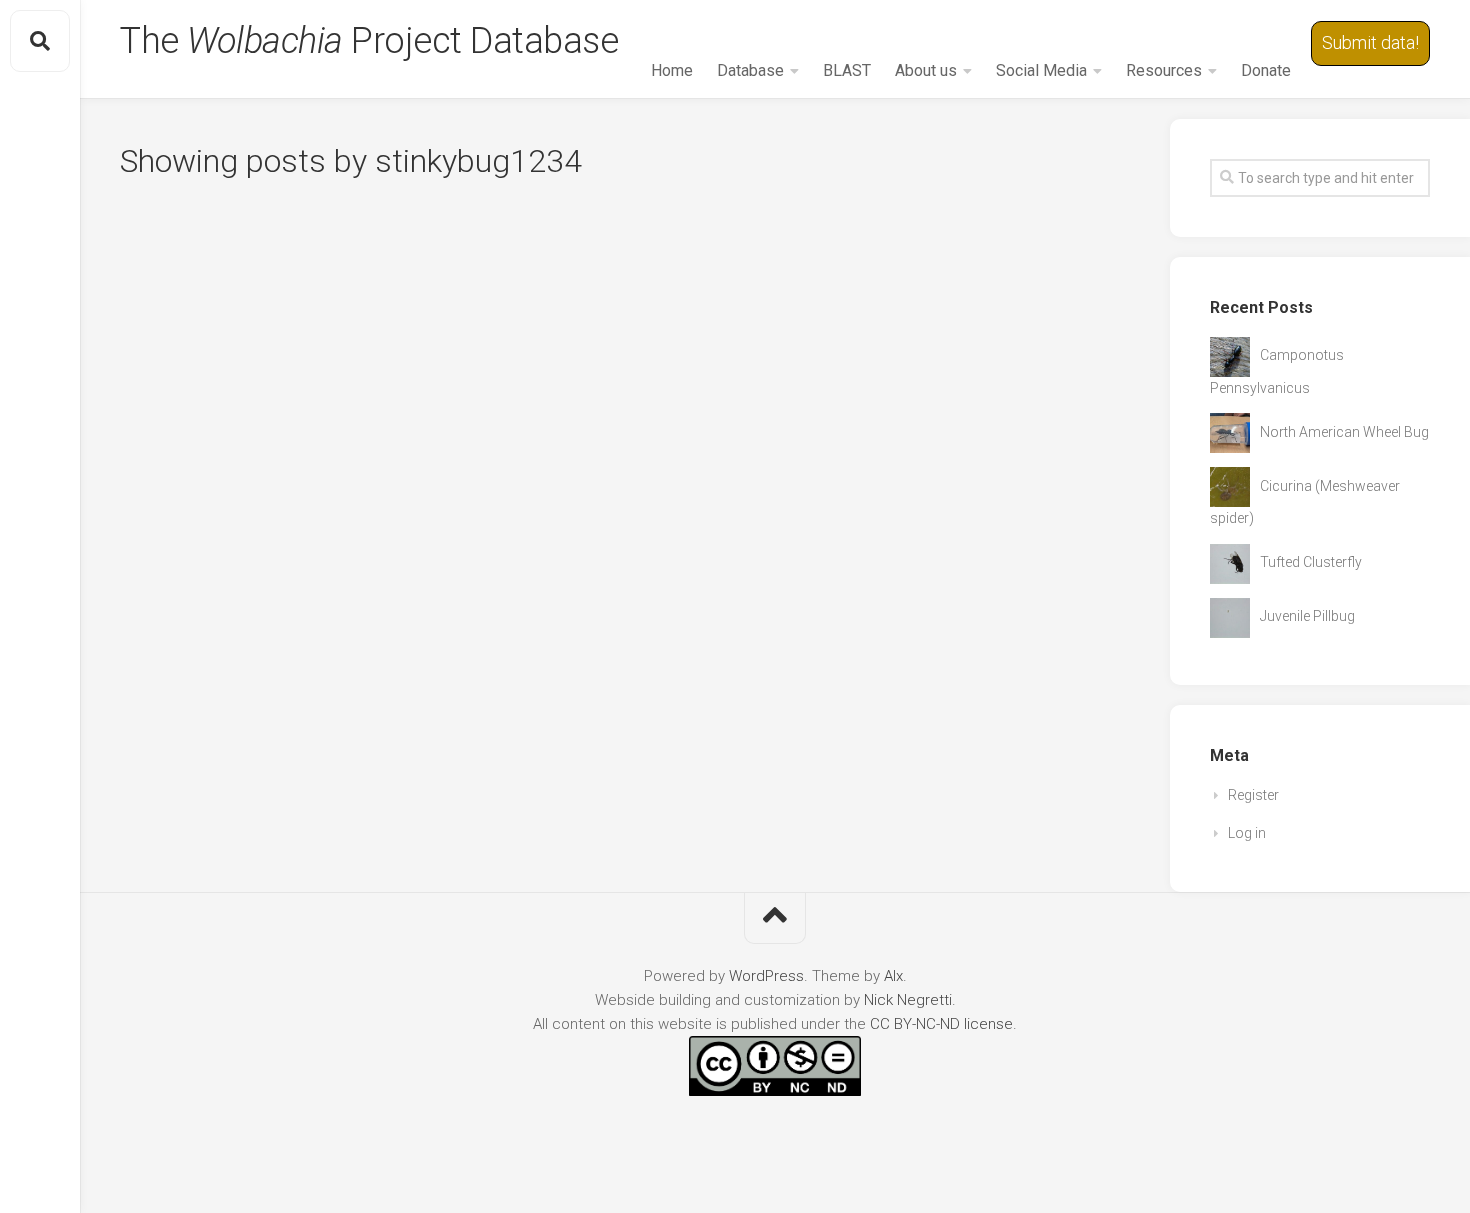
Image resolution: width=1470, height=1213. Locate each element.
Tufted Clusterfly (1311, 562)
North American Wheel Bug (1344, 432)
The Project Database (369, 41)
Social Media (1041, 70)
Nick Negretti (908, 1000)
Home (672, 70)
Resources (1164, 70)
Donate (1266, 70)
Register (1253, 795)
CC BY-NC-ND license (941, 1024)
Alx (893, 976)
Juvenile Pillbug (1307, 616)
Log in (1247, 833)
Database (750, 70)
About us (926, 70)
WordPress (766, 976)
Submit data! (1370, 42)
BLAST (847, 70)
